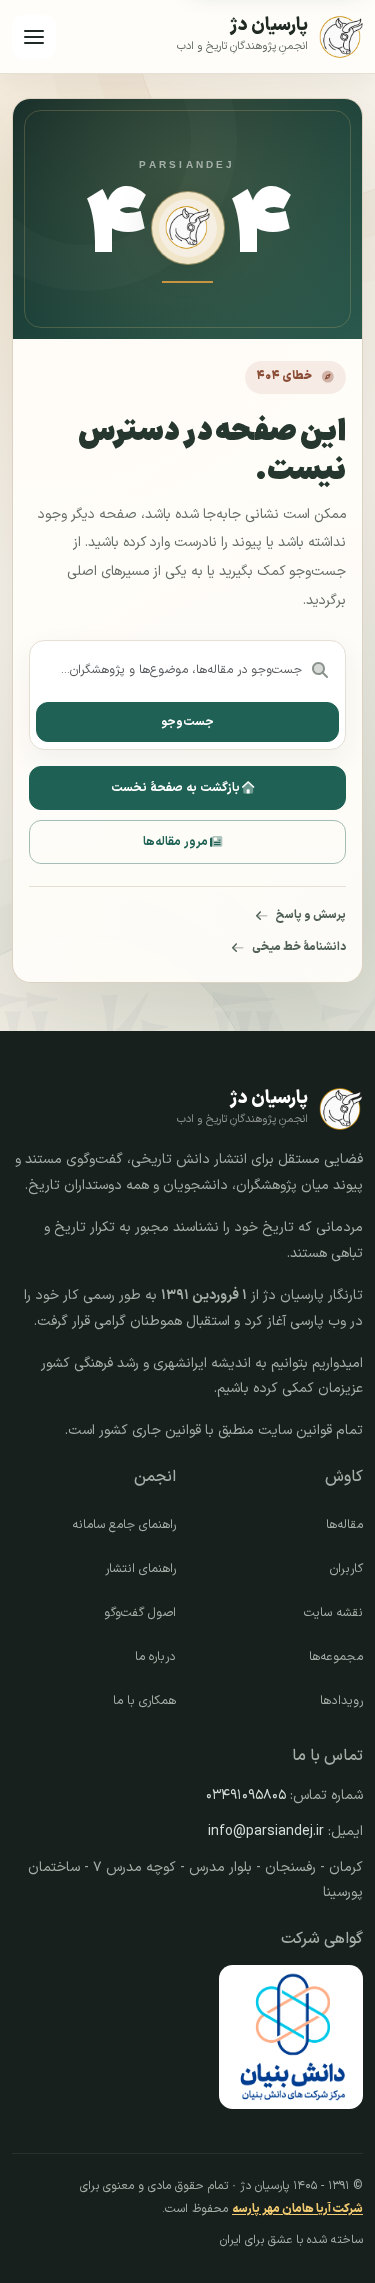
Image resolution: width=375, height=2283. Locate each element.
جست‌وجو (187, 722)
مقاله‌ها (344, 1525)
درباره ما (155, 1657)
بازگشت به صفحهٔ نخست (175, 788)
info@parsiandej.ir (266, 1831)
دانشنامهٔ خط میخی (299, 947)
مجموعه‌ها (336, 1657)
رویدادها (341, 1701)
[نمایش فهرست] (34, 37)
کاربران (346, 1569)
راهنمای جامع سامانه (124, 1525)
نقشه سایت (333, 1613)
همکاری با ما (144, 1701)
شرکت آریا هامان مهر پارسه (297, 2209)
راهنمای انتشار (140, 1569)
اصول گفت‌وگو (140, 1613)
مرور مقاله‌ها (175, 842)
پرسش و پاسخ (311, 915)
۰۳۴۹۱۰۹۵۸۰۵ (246, 1795)
